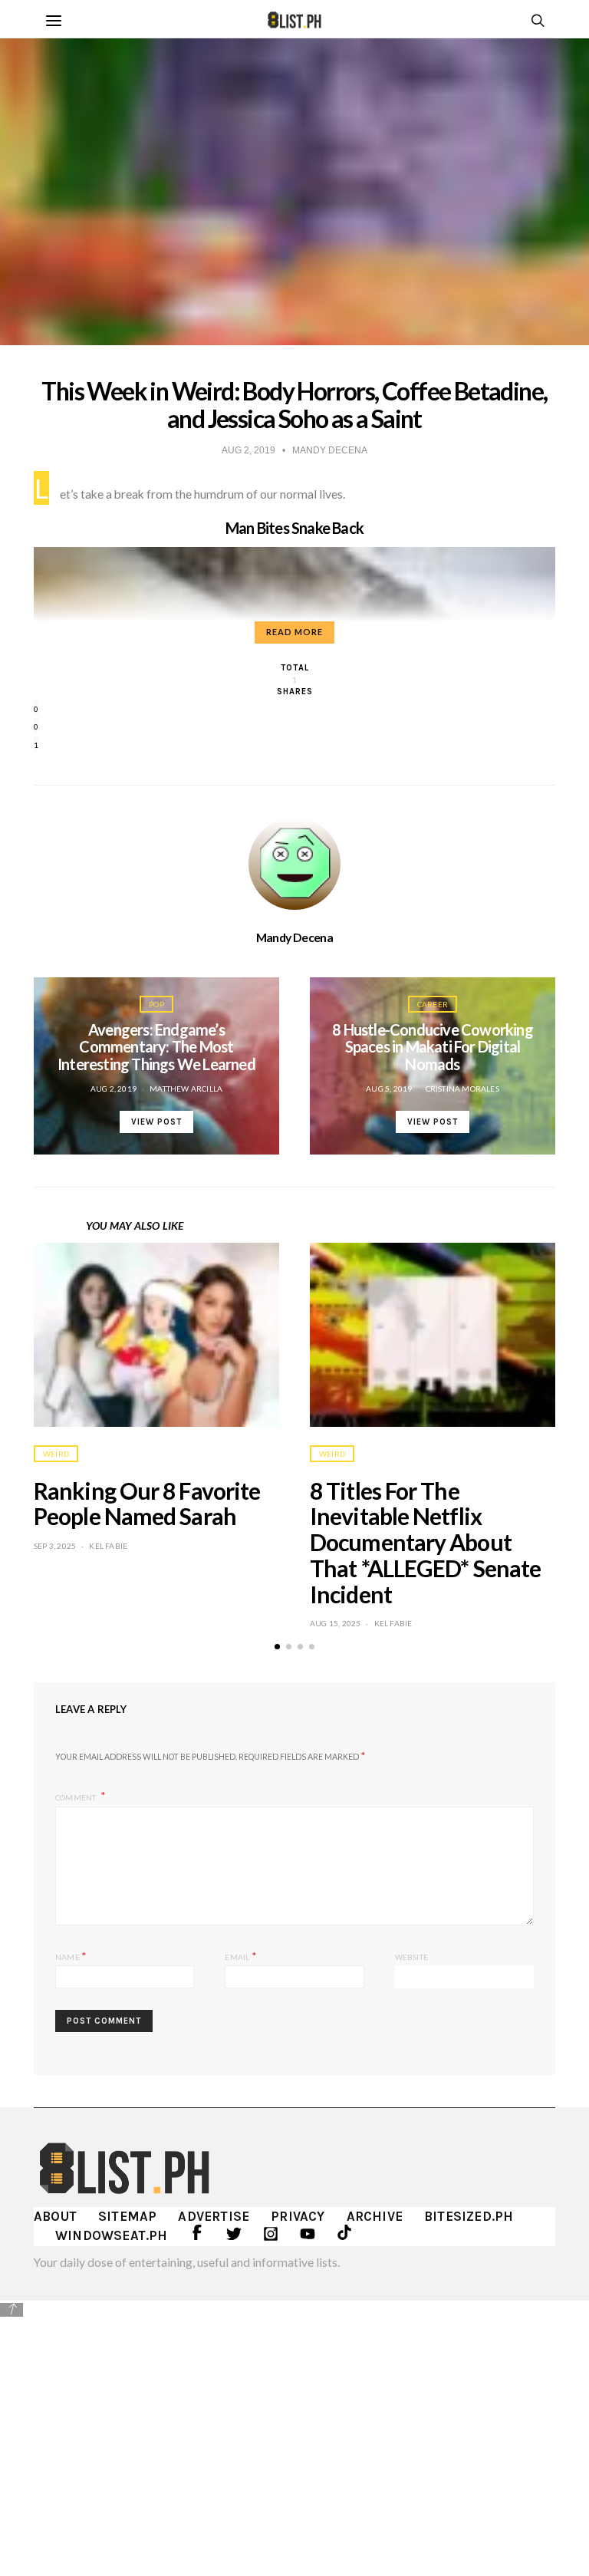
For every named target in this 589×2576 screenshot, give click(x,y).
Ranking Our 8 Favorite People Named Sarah (147, 1504)
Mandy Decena (294, 937)
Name (71, 1956)
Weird (56, 1454)
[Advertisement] (294, 2427)
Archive (375, 2216)
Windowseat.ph (112, 2235)
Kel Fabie (108, 1546)
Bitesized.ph (469, 2216)
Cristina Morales (462, 1089)
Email (240, 1956)
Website (411, 1957)
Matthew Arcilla (186, 1089)
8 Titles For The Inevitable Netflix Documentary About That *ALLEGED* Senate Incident (425, 1542)
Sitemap (127, 2216)
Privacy (298, 2216)
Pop (156, 1004)
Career (433, 1004)
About (55, 2216)
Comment (77, 1797)
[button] (277, 1647)
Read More (294, 632)
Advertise (214, 2216)
